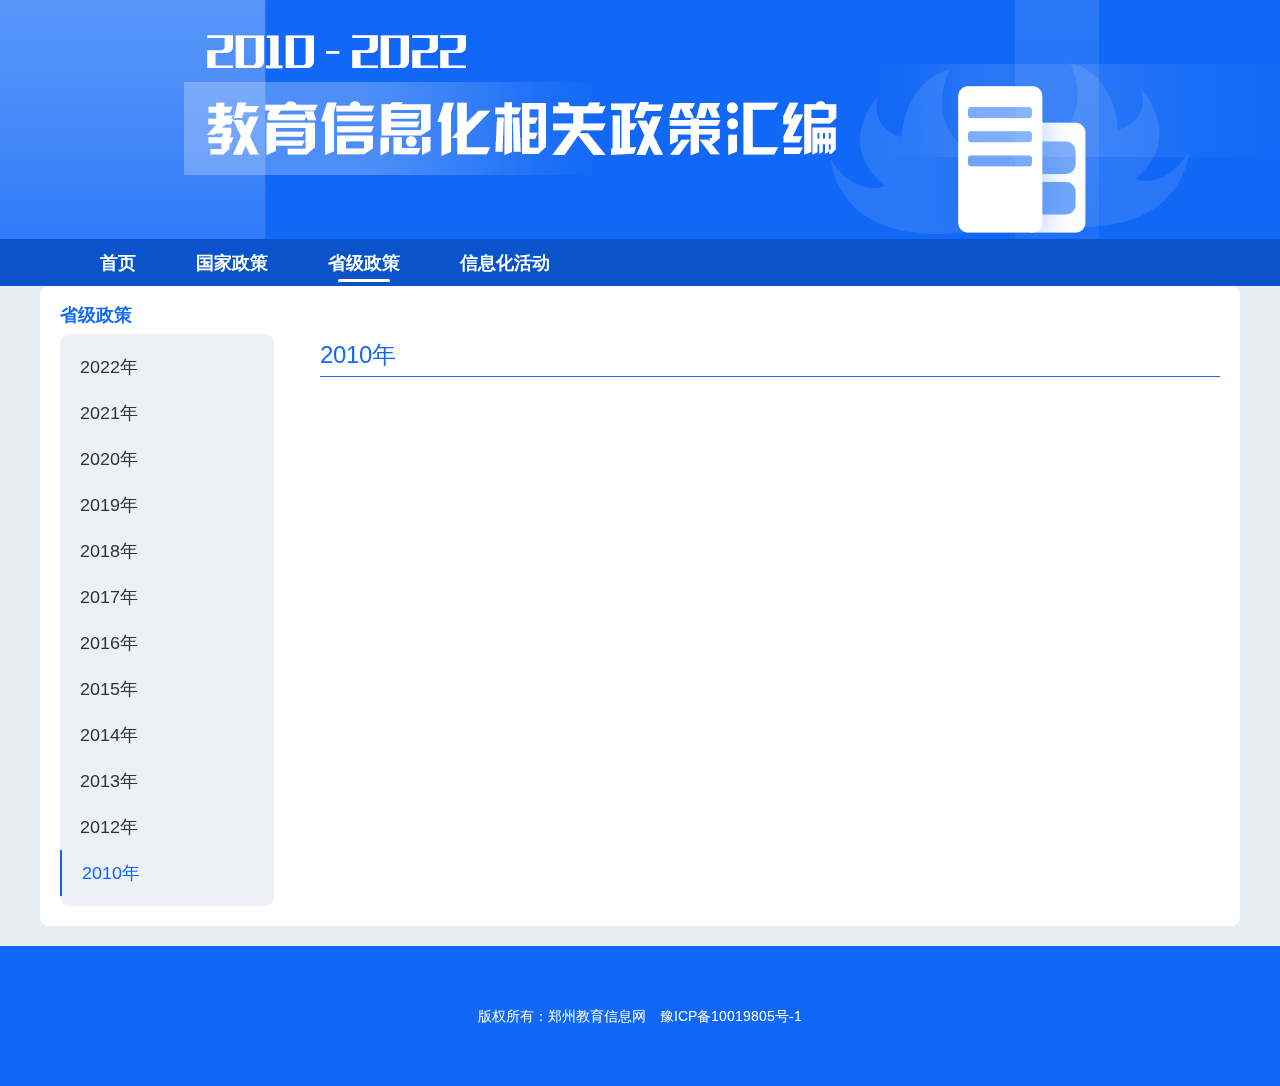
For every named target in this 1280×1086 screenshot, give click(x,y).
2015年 (109, 689)
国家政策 (232, 263)
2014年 (109, 735)
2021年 (109, 413)
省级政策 (364, 263)
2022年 (109, 367)
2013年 (109, 781)
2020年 (109, 459)
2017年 (109, 597)
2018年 (109, 551)
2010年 (111, 873)
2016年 (109, 643)
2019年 (109, 505)
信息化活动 (505, 263)
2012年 (109, 827)
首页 (118, 263)
